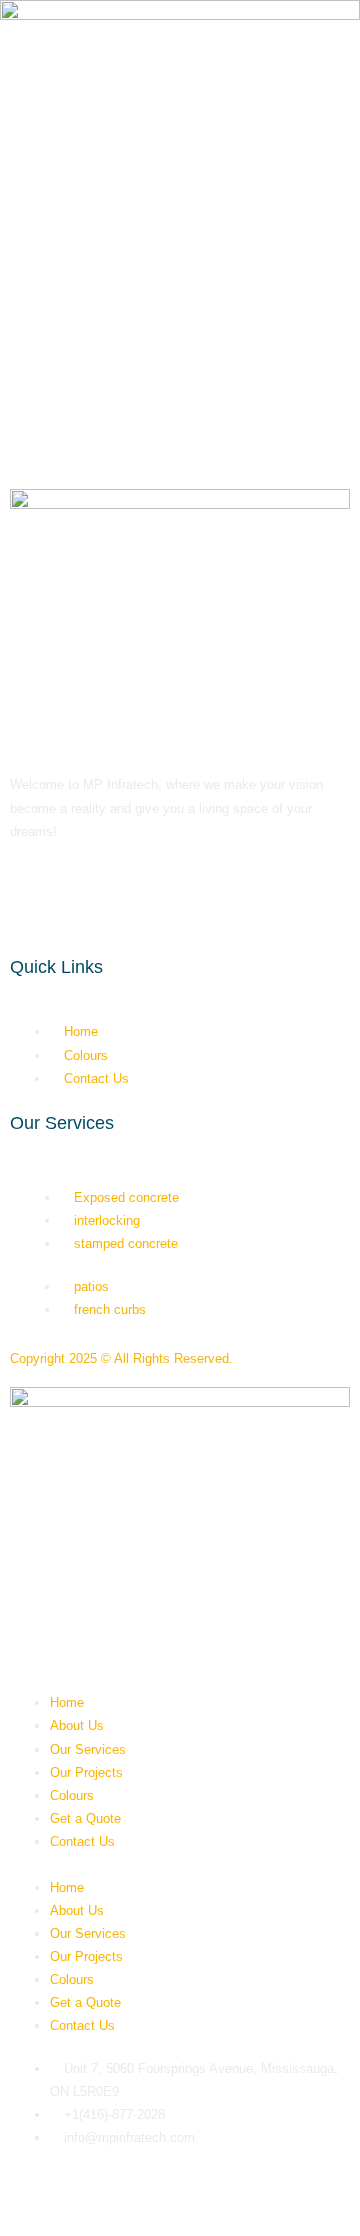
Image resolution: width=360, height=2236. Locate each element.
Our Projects (86, 1772)
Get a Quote (85, 1818)
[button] (180, 1864)
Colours (72, 1795)
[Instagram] (79, 327)
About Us (77, 1725)
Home (67, 1702)
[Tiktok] (133, 327)
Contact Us (82, 1841)
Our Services (88, 1749)
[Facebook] (25, 327)
